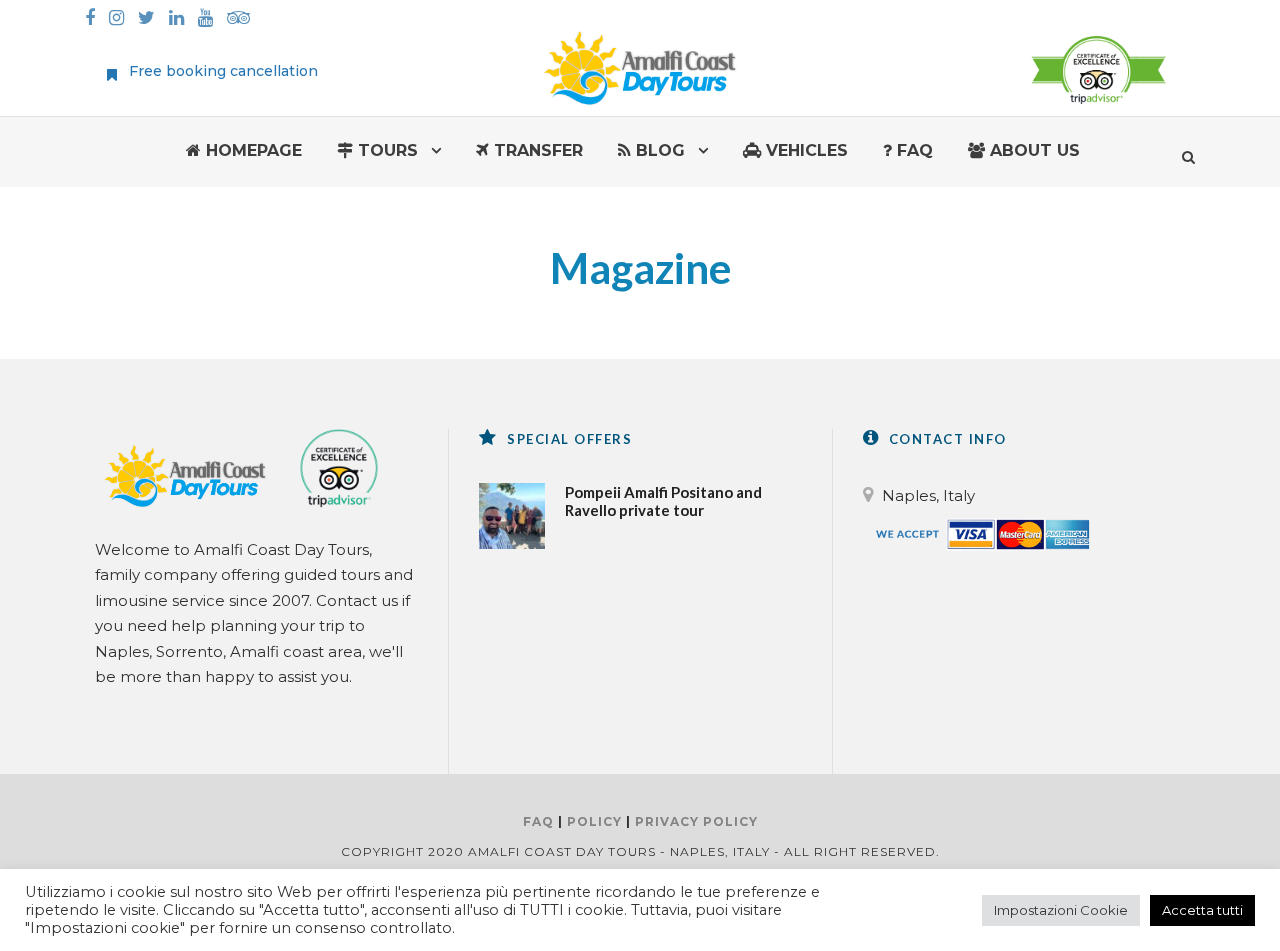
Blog (658, 150)
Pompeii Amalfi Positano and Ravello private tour (663, 501)
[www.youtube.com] (210, 19)
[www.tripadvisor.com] (243, 19)
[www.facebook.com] (95, 19)
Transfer (536, 150)
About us (1032, 150)
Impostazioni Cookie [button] (1061, 910)
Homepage (251, 150)
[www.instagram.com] (121, 19)
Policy (594, 821)
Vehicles (804, 150)
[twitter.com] (151, 19)
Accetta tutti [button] (1202, 910)
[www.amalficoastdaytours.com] (640, 66)
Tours (385, 150)
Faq (912, 150)
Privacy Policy (696, 821)
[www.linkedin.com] (181, 19)
